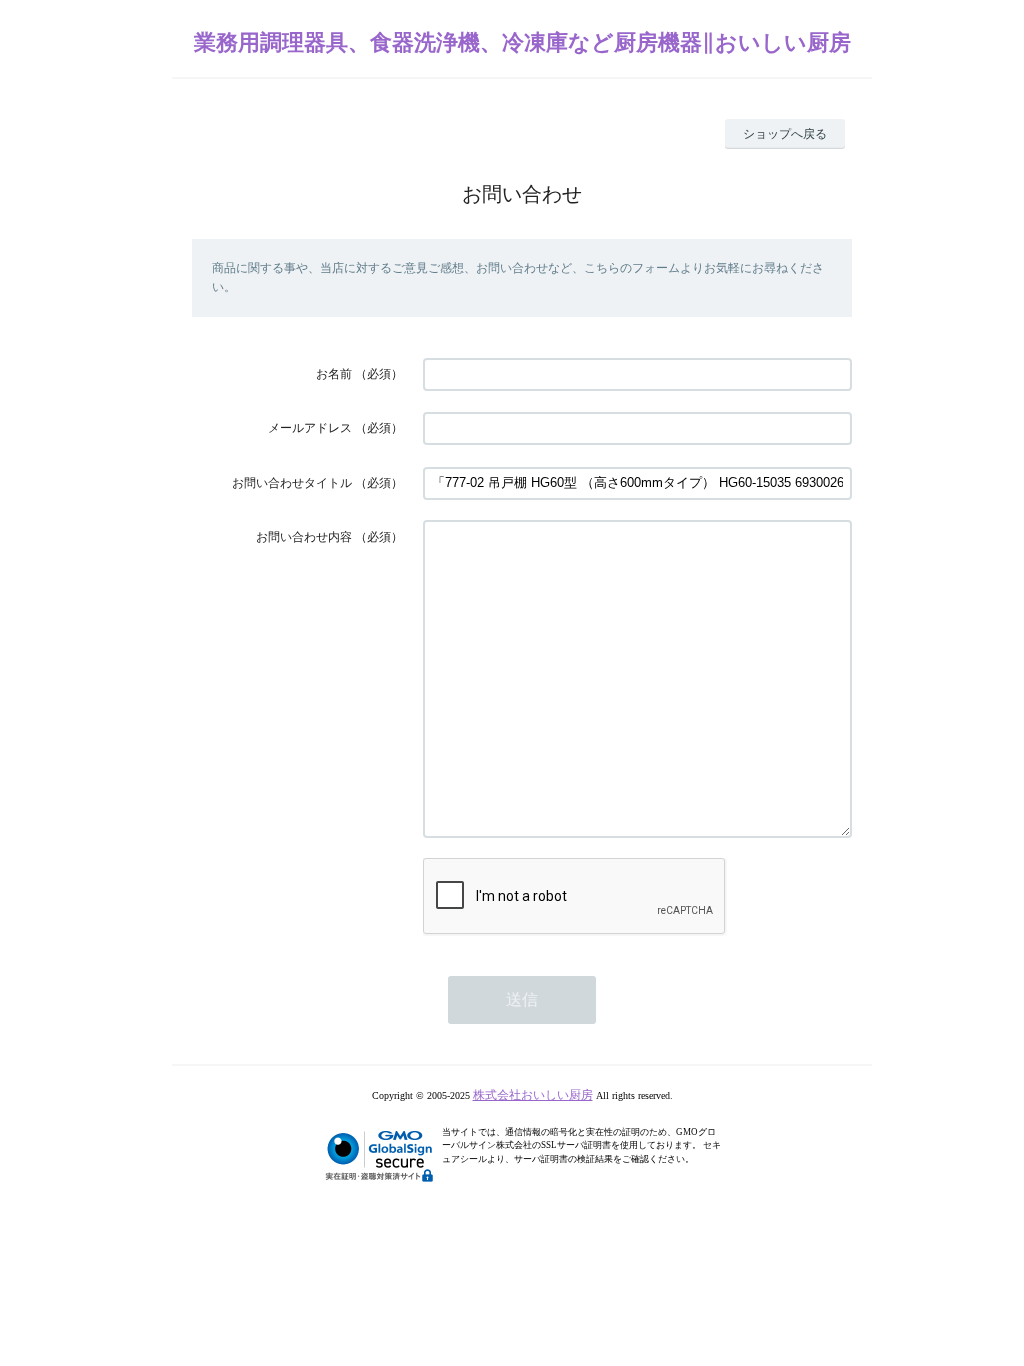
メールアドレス (310, 428)
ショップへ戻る (785, 134)
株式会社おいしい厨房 (533, 1095)
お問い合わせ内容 (304, 537)
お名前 (334, 374)
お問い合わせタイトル (292, 483)
